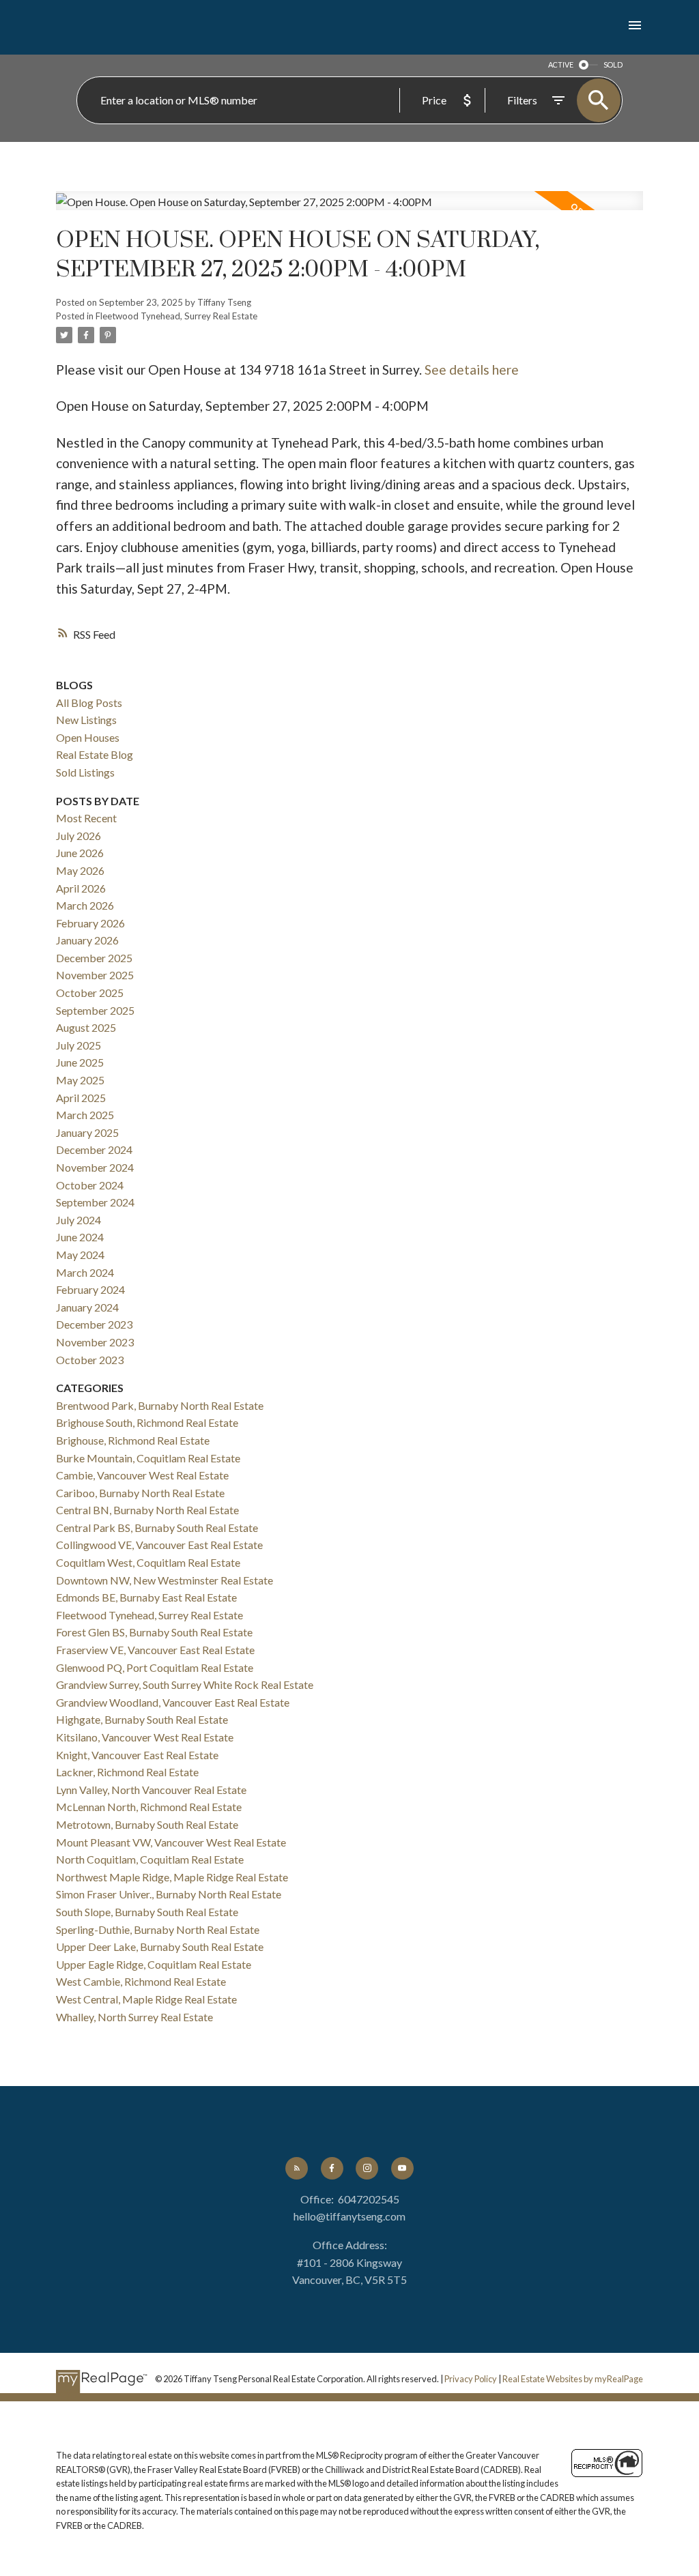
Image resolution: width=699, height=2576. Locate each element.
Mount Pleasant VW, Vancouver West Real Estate (171, 1842)
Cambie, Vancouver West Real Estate (142, 1475)
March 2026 (85, 905)
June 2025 (80, 1062)
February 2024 (90, 1289)
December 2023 (94, 1324)
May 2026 (80, 870)
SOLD (613, 64)
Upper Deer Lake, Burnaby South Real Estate (160, 1947)
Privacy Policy (471, 2379)
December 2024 (94, 1149)
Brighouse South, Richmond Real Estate (147, 1422)
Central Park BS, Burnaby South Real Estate (157, 1528)
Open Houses (88, 737)
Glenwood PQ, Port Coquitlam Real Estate (155, 1667)
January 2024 (87, 1307)
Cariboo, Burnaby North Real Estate (140, 1493)
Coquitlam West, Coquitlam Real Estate (148, 1562)
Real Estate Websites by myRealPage (573, 2379)
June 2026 (80, 853)
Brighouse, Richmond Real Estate (133, 1440)
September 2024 (95, 1202)
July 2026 (79, 836)
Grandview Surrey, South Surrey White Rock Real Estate (185, 1684)
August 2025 (86, 1027)
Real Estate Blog (95, 754)
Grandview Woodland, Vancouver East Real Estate (173, 1702)
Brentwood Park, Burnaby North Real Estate (160, 1405)
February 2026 (90, 923)
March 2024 (85, 1272)
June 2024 (80, 1237)
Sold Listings (85, 772)
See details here (472, 370)
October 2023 (90, 1360)
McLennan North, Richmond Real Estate (149, 1807)
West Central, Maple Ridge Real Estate (146, 1999)
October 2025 (90, 993)
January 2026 (87, 940)
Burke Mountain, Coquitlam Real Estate (148, 1458)
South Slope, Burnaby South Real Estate (147, 1912)
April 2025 (81, 1098)
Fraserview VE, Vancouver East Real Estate (155, 1650)
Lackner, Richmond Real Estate (127, 1772)
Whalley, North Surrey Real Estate (134, 2017)
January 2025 (87, 1132)
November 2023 (95, 1342)
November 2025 (95, 975)
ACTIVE (561, 64)
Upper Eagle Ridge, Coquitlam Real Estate (154, 1964)
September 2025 (95, 1010)
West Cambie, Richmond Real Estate (141, 1981)
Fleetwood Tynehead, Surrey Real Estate (176, 316)
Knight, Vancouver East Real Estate (137, 1755)
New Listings (86, 720)
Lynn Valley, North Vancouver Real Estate (151, 1790)
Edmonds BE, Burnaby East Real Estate (146, 1597)
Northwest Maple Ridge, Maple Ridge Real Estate (172, 1877)
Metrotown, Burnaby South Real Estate (147, 1824)
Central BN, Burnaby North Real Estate (147, 1510)
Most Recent (86, 818)
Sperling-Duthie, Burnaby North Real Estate (158, 1929)
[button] (297, 2168)
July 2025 (79, 1045)
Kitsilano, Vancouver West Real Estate (145, 1737)
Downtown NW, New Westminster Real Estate (165, 1580)
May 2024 (80, 1255)
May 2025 (80, 1080)
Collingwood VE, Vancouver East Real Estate (159, 1545)
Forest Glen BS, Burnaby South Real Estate (154, 1632)
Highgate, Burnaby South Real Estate (142, 1719)
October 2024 (90, 1185)
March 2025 (85, 1115)
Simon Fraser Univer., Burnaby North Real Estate (169, 1894)
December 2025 (94, 958)
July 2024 (79, 1220)
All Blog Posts (89, 703)
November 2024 (95, 1167)
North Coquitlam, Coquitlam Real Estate (150, 1859)
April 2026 (81, 888)
